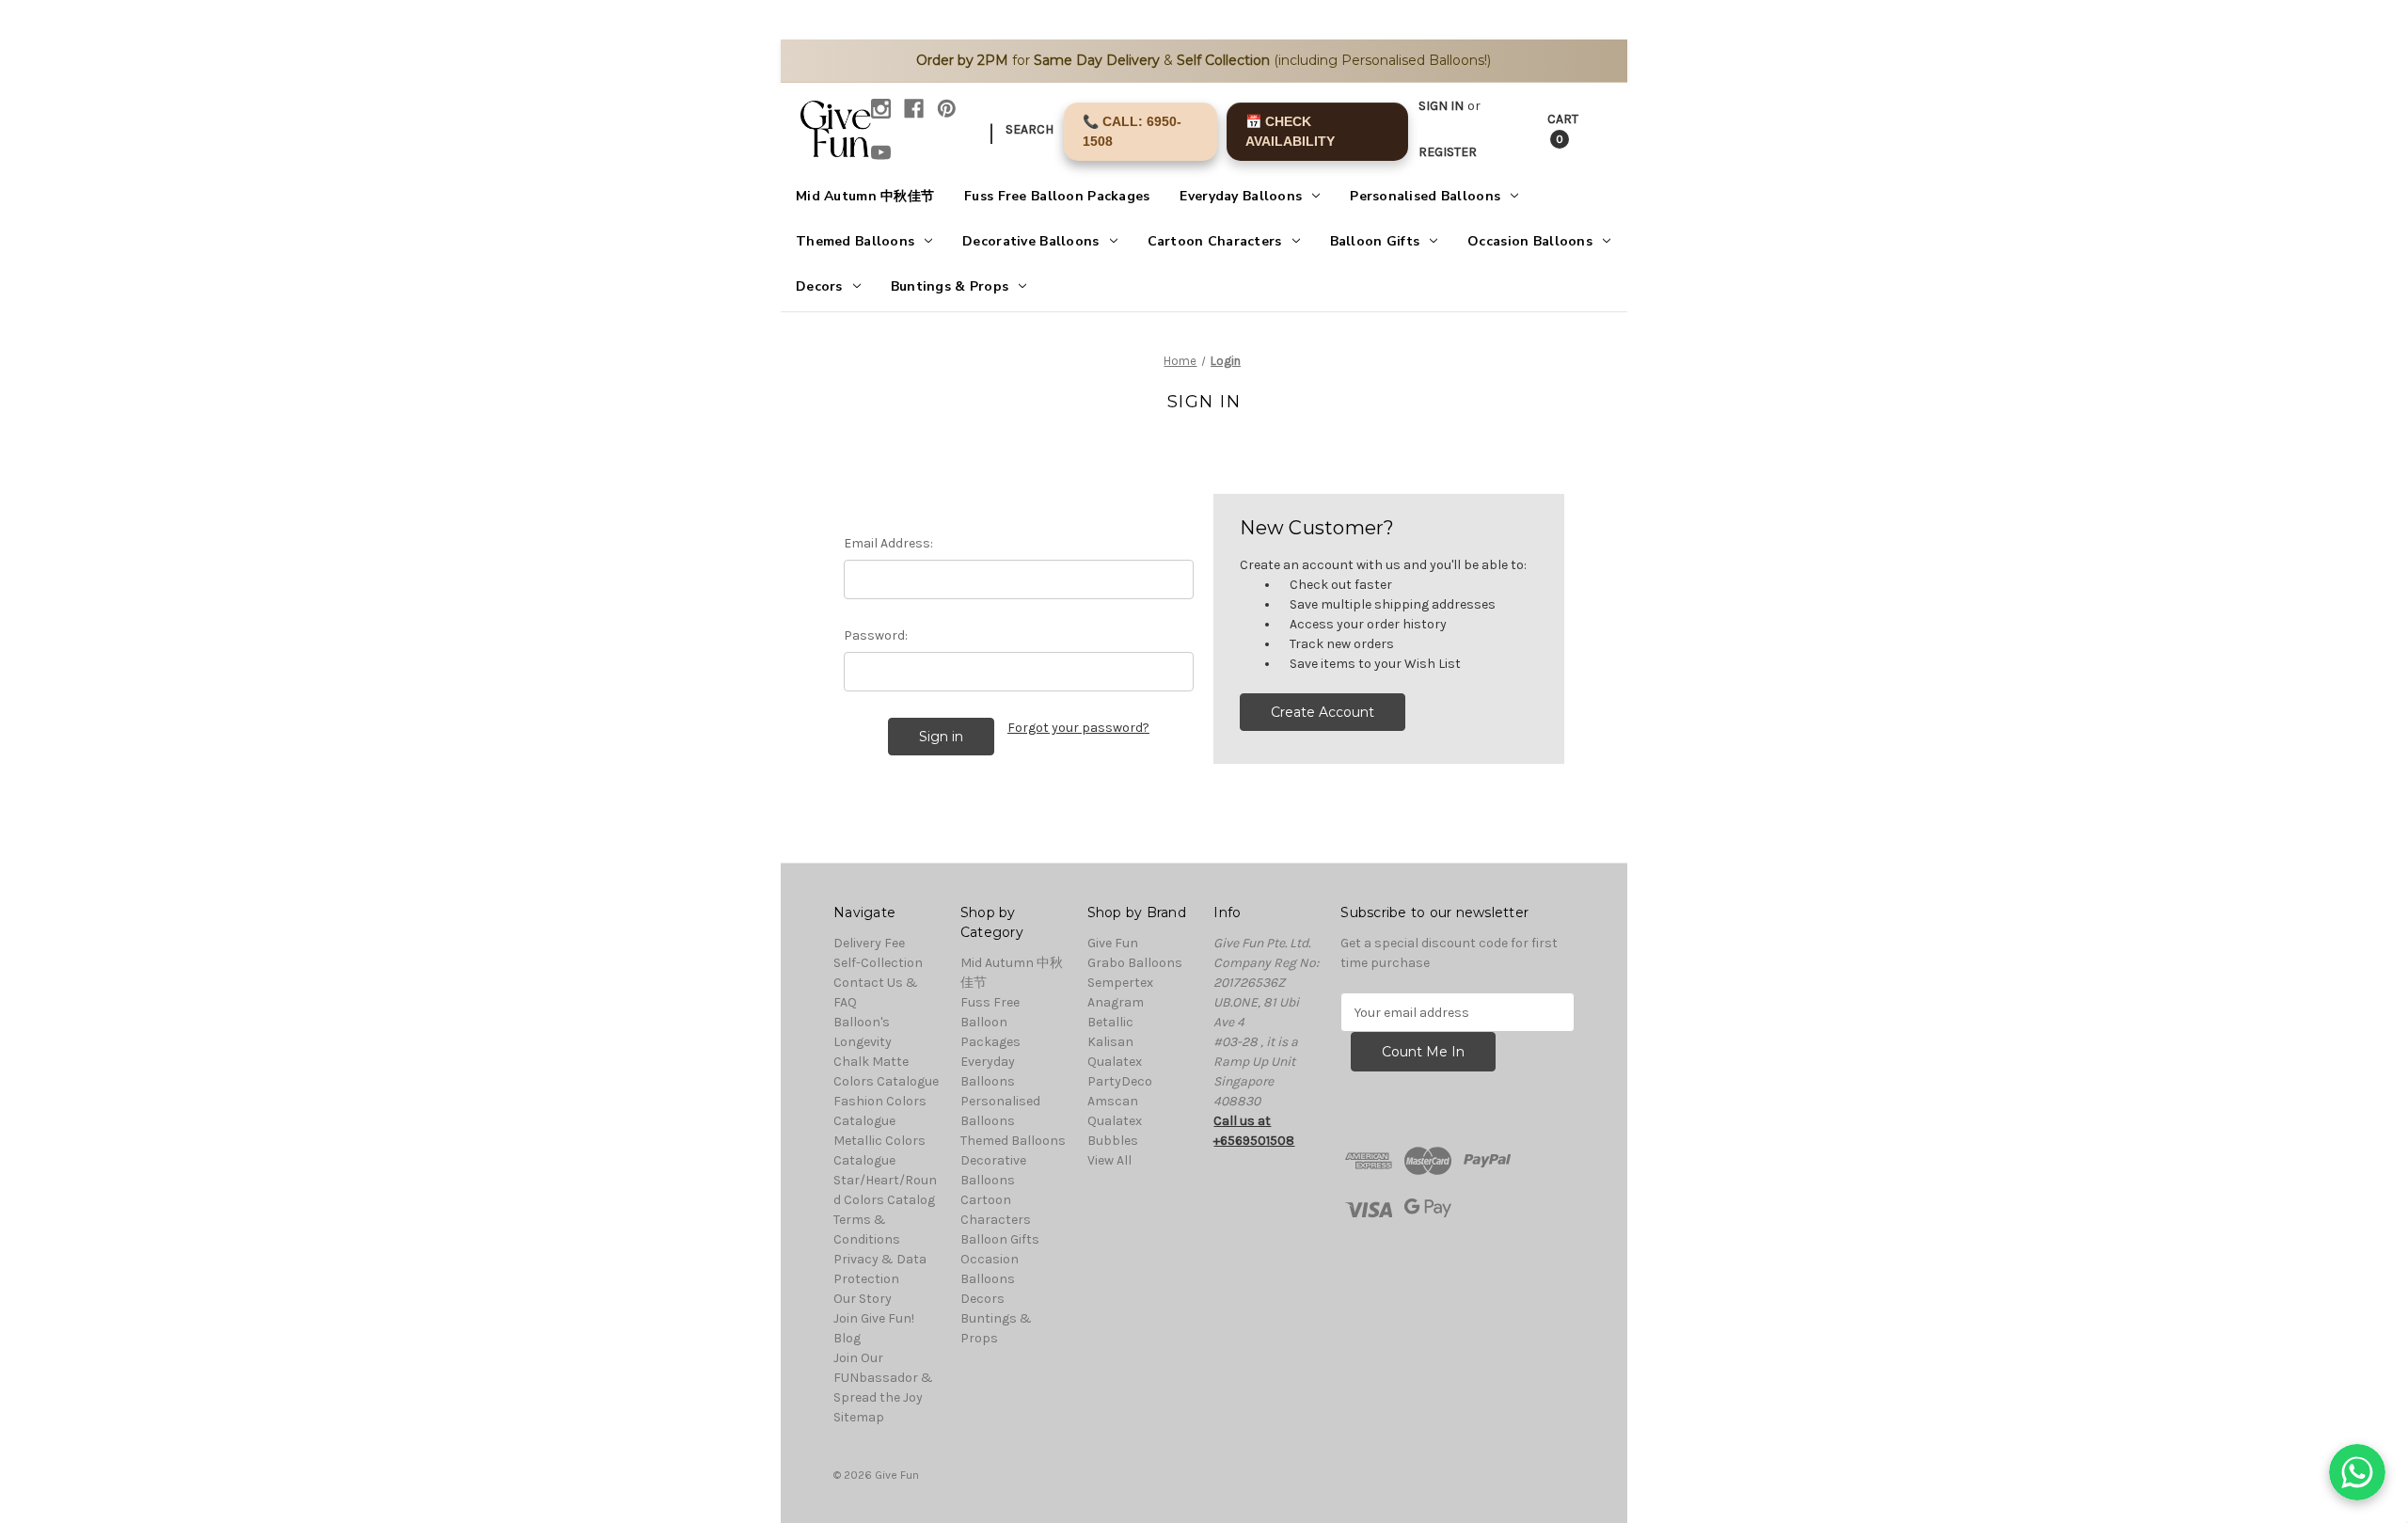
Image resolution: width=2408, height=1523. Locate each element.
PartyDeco (1120, 1081)
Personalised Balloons (1425, 196)
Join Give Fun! (874, 1318)
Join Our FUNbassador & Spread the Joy (883, 1378)
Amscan (1113, 1101)
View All (1109, 1160)
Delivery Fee (869, 943)
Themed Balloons (855, 241)
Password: (876, 635)
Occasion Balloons (1530, 241)
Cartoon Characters (1215, 241)
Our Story (863, 1299)
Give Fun (1113, 943)
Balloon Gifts (1375, 241)
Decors (819, 286)
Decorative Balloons (1030, 241)
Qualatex (1115, 1062)
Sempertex (1120, 983)
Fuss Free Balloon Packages (1057, 196)
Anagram (1116, 1002)
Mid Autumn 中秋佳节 (865, 196)
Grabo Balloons (1135, 963)
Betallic (1110, 1022)
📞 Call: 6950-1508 (1132, 131)
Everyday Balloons (1241, 196)
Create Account (1323, 712)
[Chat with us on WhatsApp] (2357, 1472)
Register (1448, 152)
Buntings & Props (950, 286)
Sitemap (859, 1417)
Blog (847, 1338)
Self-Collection (878, 963)
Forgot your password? (1078, 728)
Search (1030, 129)
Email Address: (888, 543)
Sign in (1441, 106)
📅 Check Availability (1290, 131)
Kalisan (1110, 1042)
